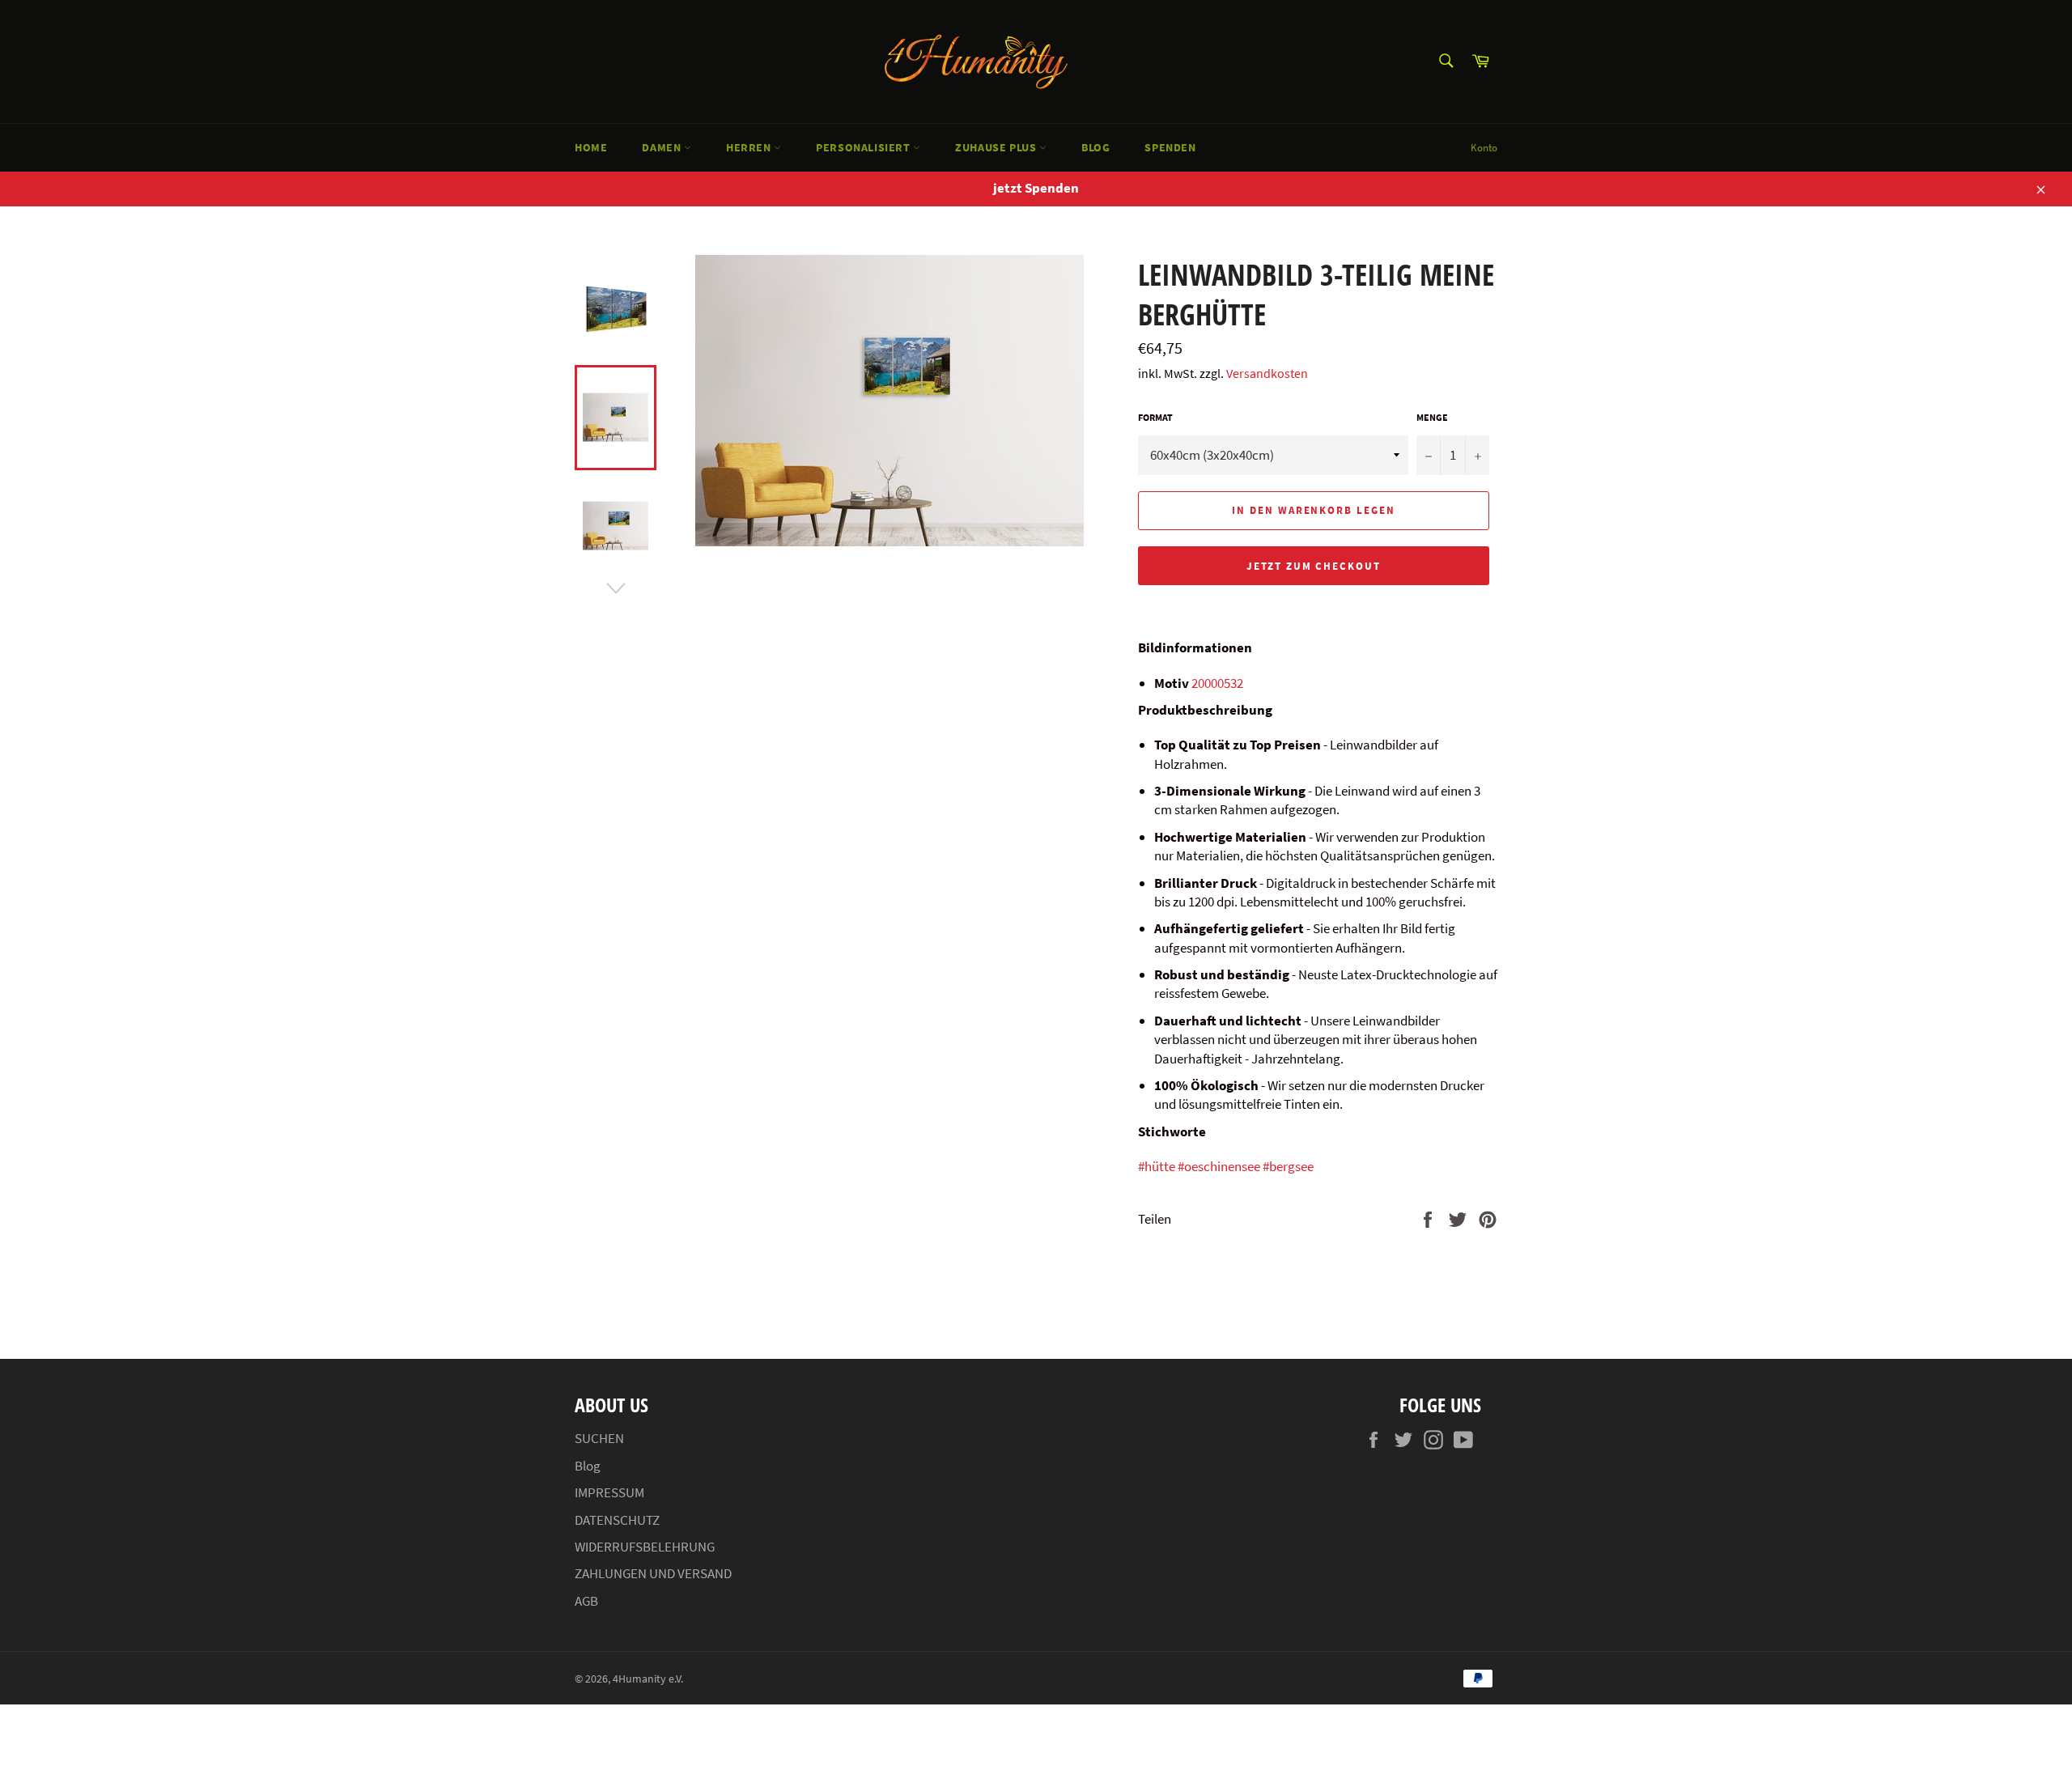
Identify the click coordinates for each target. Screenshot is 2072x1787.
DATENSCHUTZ (617, 1520)
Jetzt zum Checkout (1314, 566)
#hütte (1157, 1166)
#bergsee (1288, 1166)
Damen (663, 147)
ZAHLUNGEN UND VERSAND (653, 1573)
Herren (750, 147)
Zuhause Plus (997, 147)
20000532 (1217, 683)
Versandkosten (1267, 373)
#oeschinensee (1219, 1166)
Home (591, 147)
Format (1155, 417)
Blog (1095, 147)
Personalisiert (864, 147)
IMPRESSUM (609, 1492)
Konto (1484, 148)
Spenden (1170, 147)
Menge (1432, 417)
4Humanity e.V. (648, 1679)
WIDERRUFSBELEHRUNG (645, 1547)
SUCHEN (599, 1438)
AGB (586, 1601)
